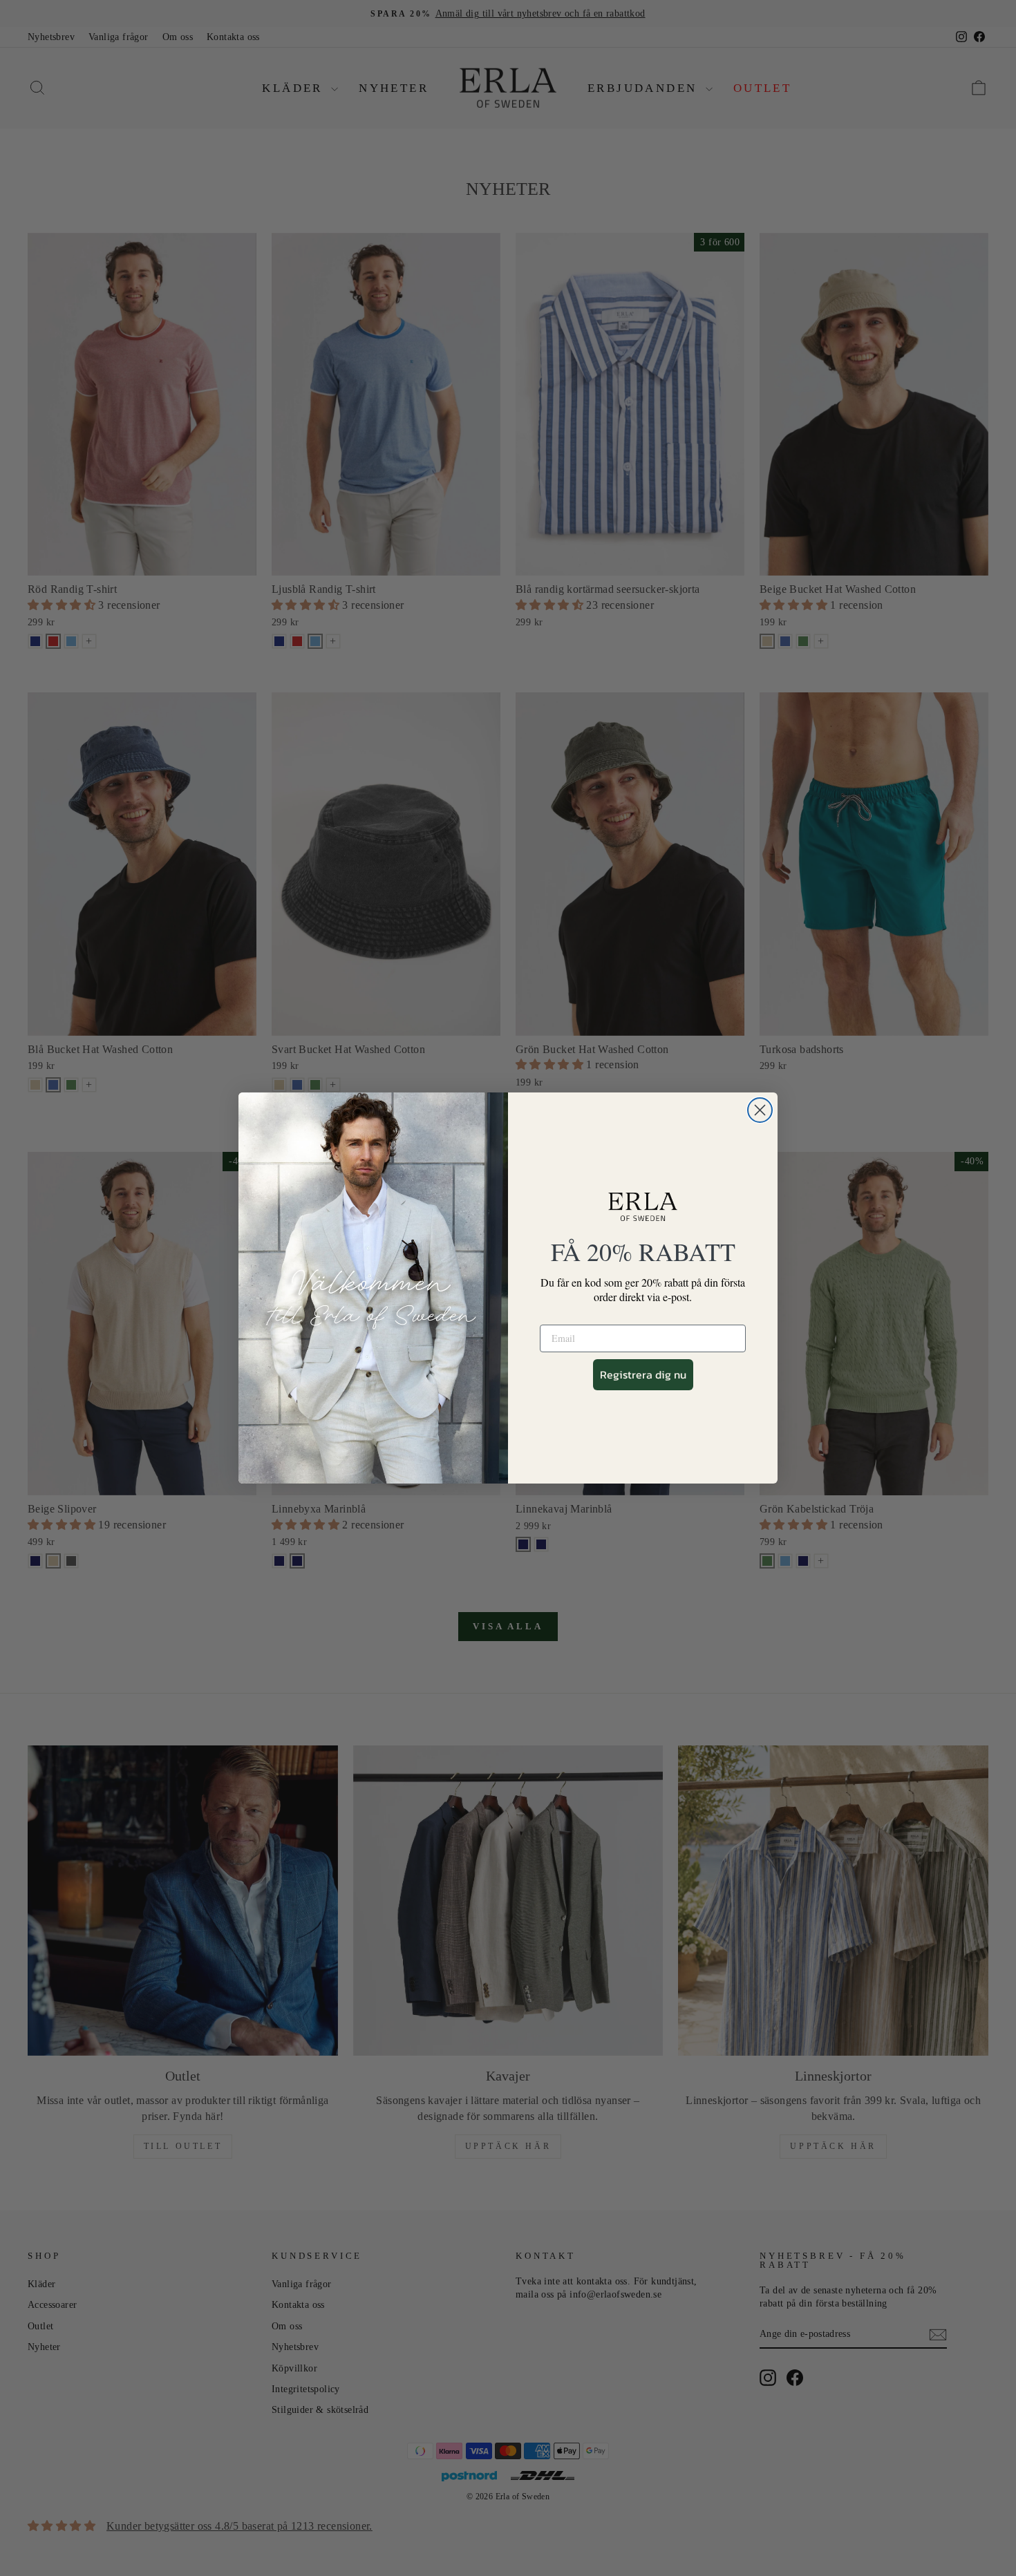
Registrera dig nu (643, 1374)
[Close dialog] (760, 1110)
